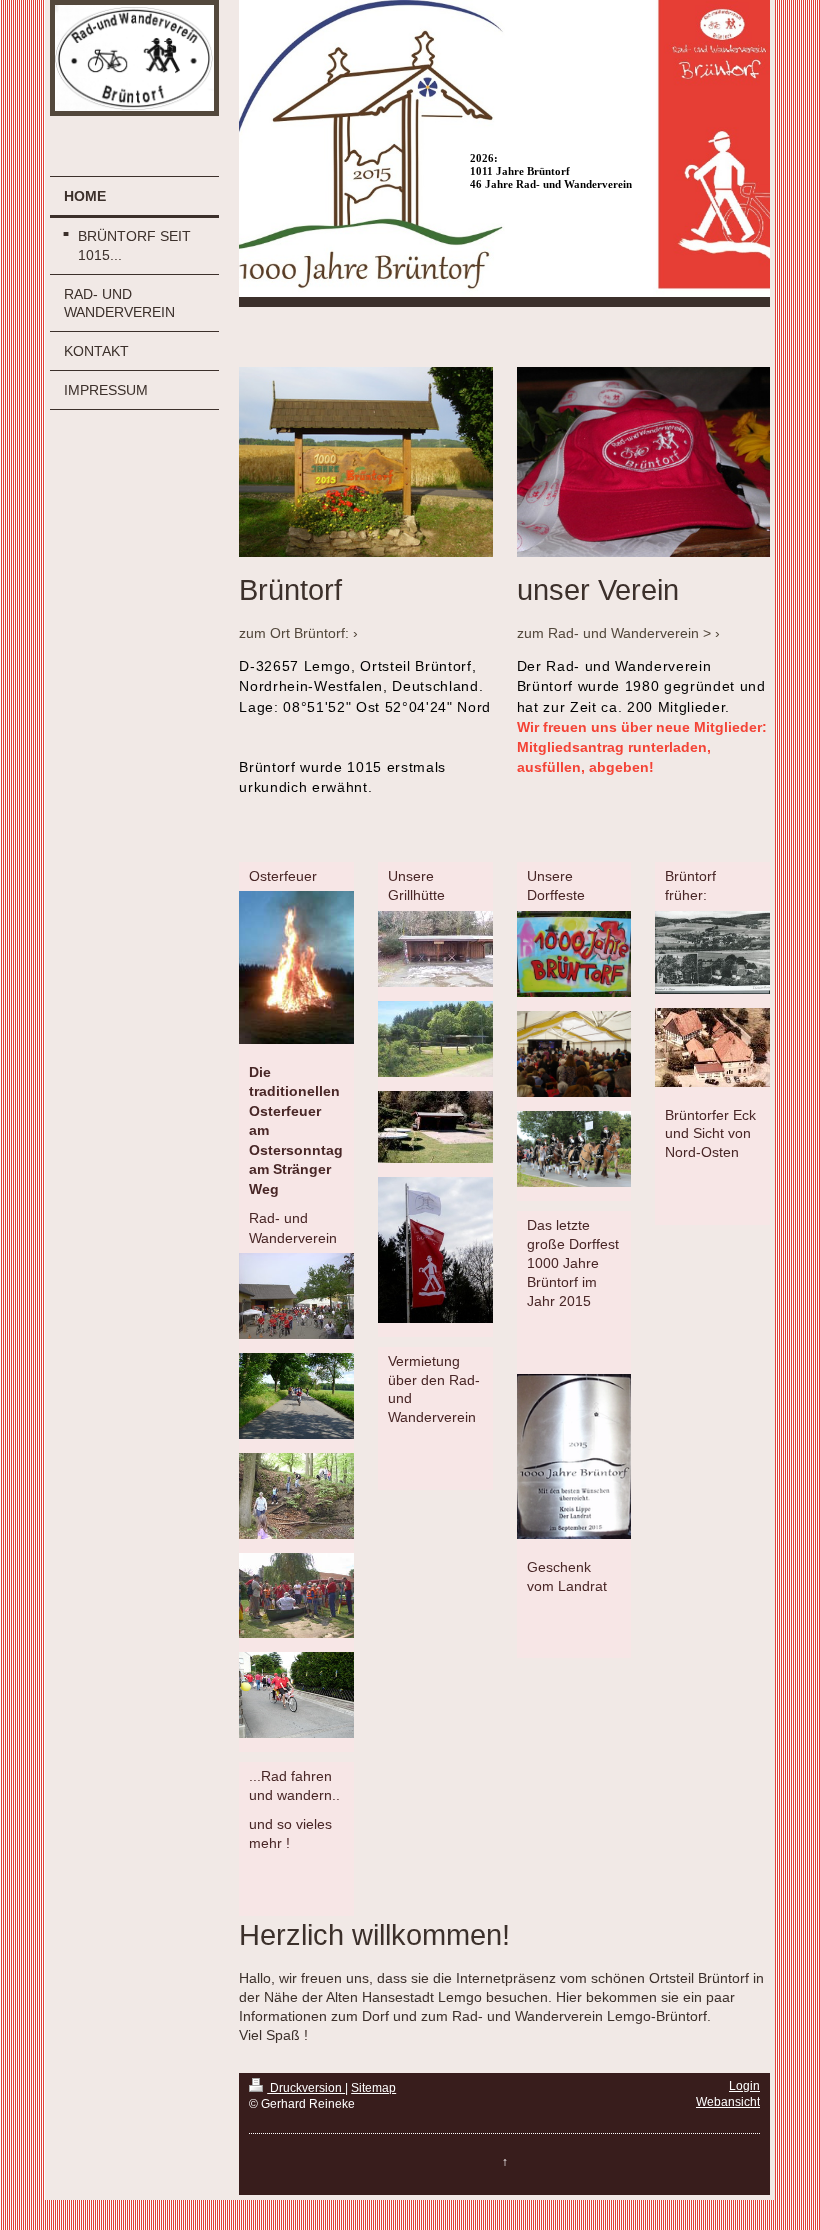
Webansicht (728, 2102)
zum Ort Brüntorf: (294, 633)
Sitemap (373, 2088)
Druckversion (306, 2088)
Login (744, 2086)
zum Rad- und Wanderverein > (614, 633)
